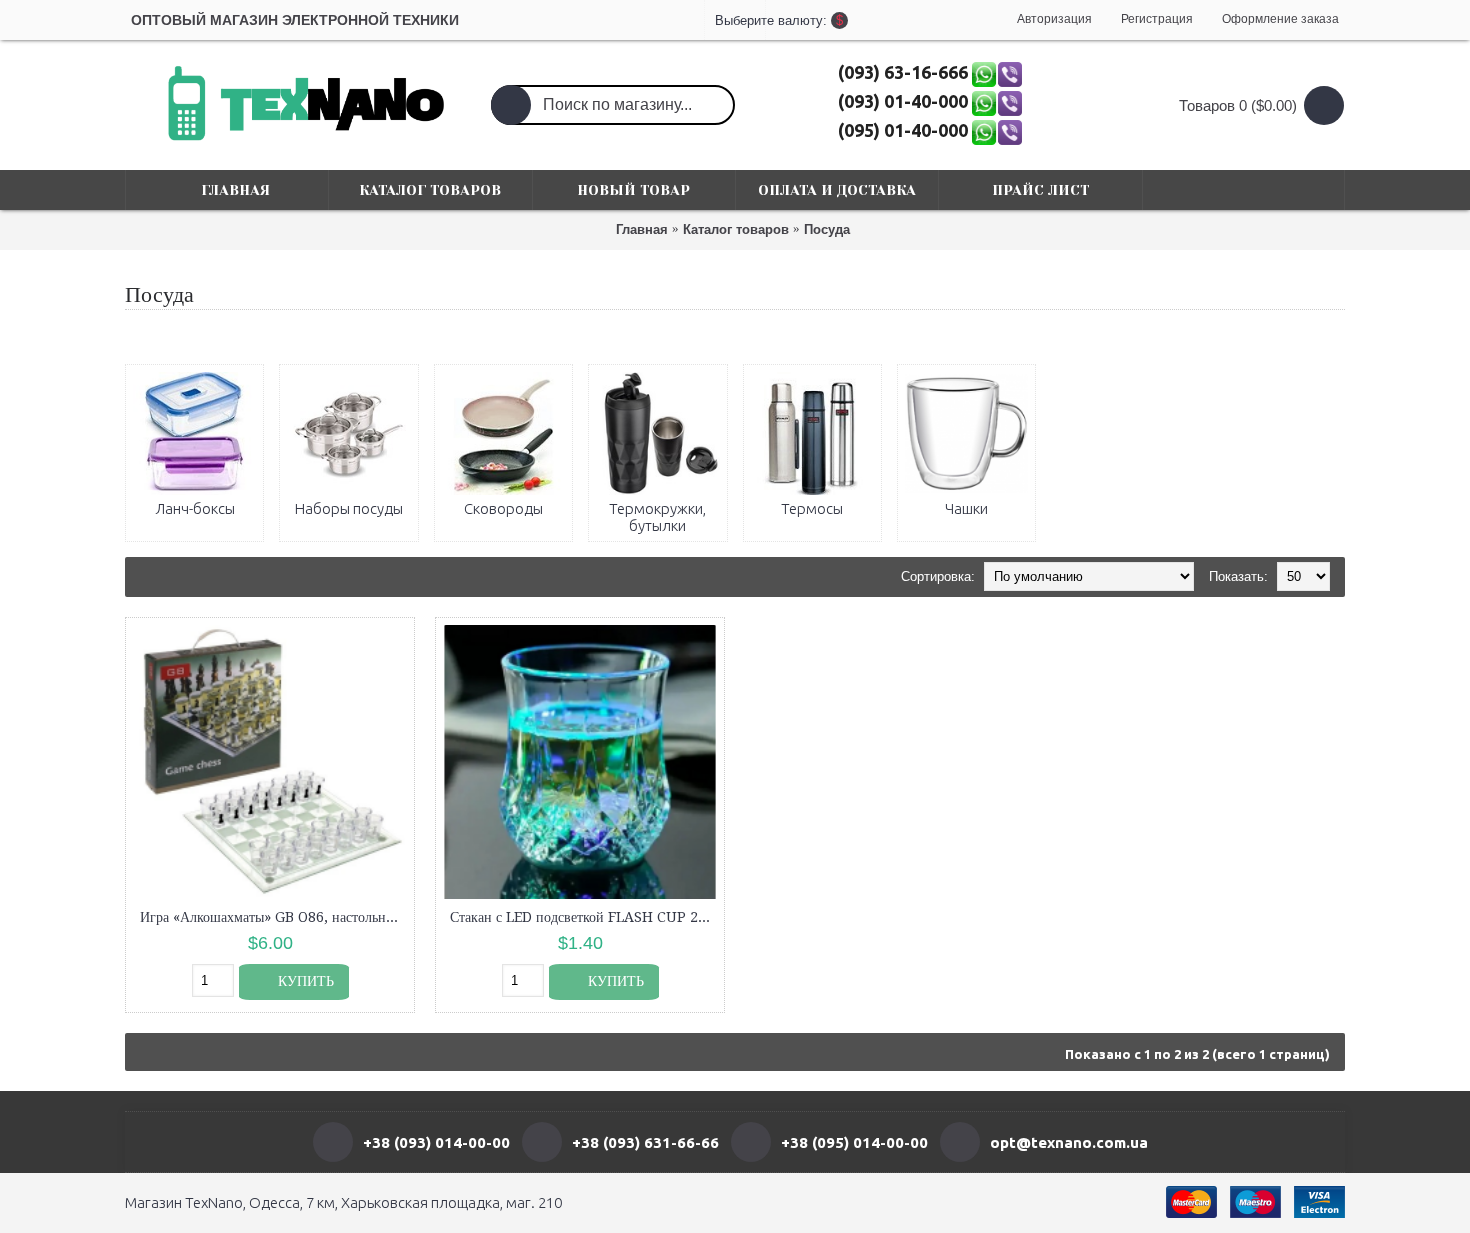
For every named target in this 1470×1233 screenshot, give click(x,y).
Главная (642, 229)
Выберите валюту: (735, 20)
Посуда (827, 229)
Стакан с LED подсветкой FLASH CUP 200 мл (583, 917)
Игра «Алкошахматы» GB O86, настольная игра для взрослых (273, 917)
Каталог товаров (736, 229)
